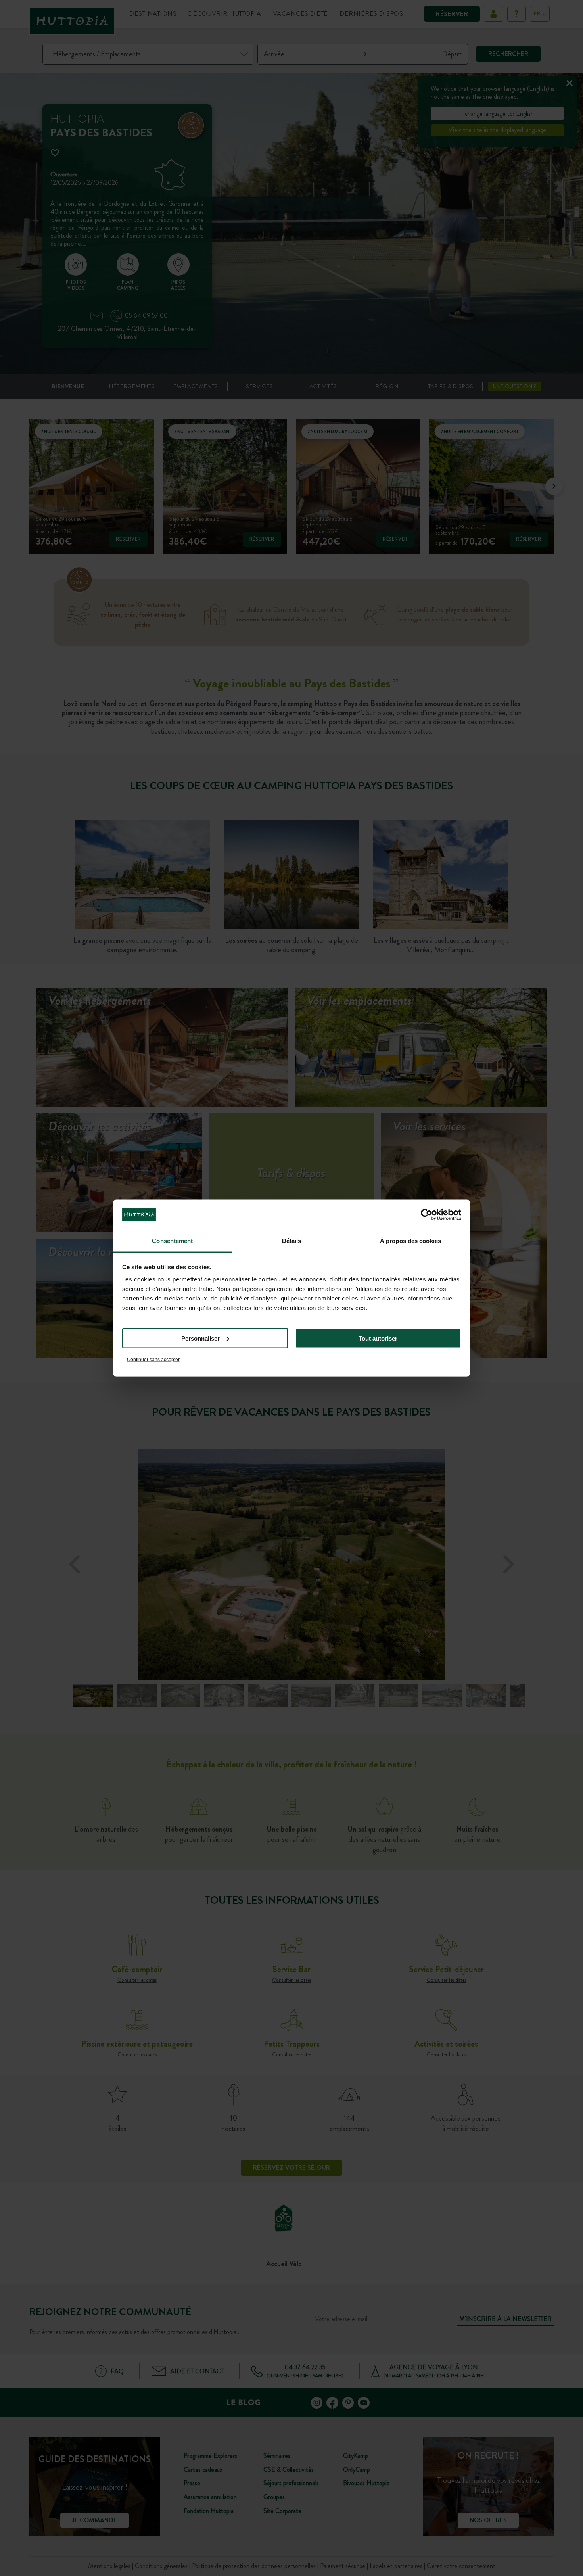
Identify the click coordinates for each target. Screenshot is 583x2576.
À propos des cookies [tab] (410, 1241)
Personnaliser (200, 1338)
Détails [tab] (292, 1241)
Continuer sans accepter (153, 1360)
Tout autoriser (378, 1338)
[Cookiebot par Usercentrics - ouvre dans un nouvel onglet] (427, 1214)
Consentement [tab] (172, 1241)
